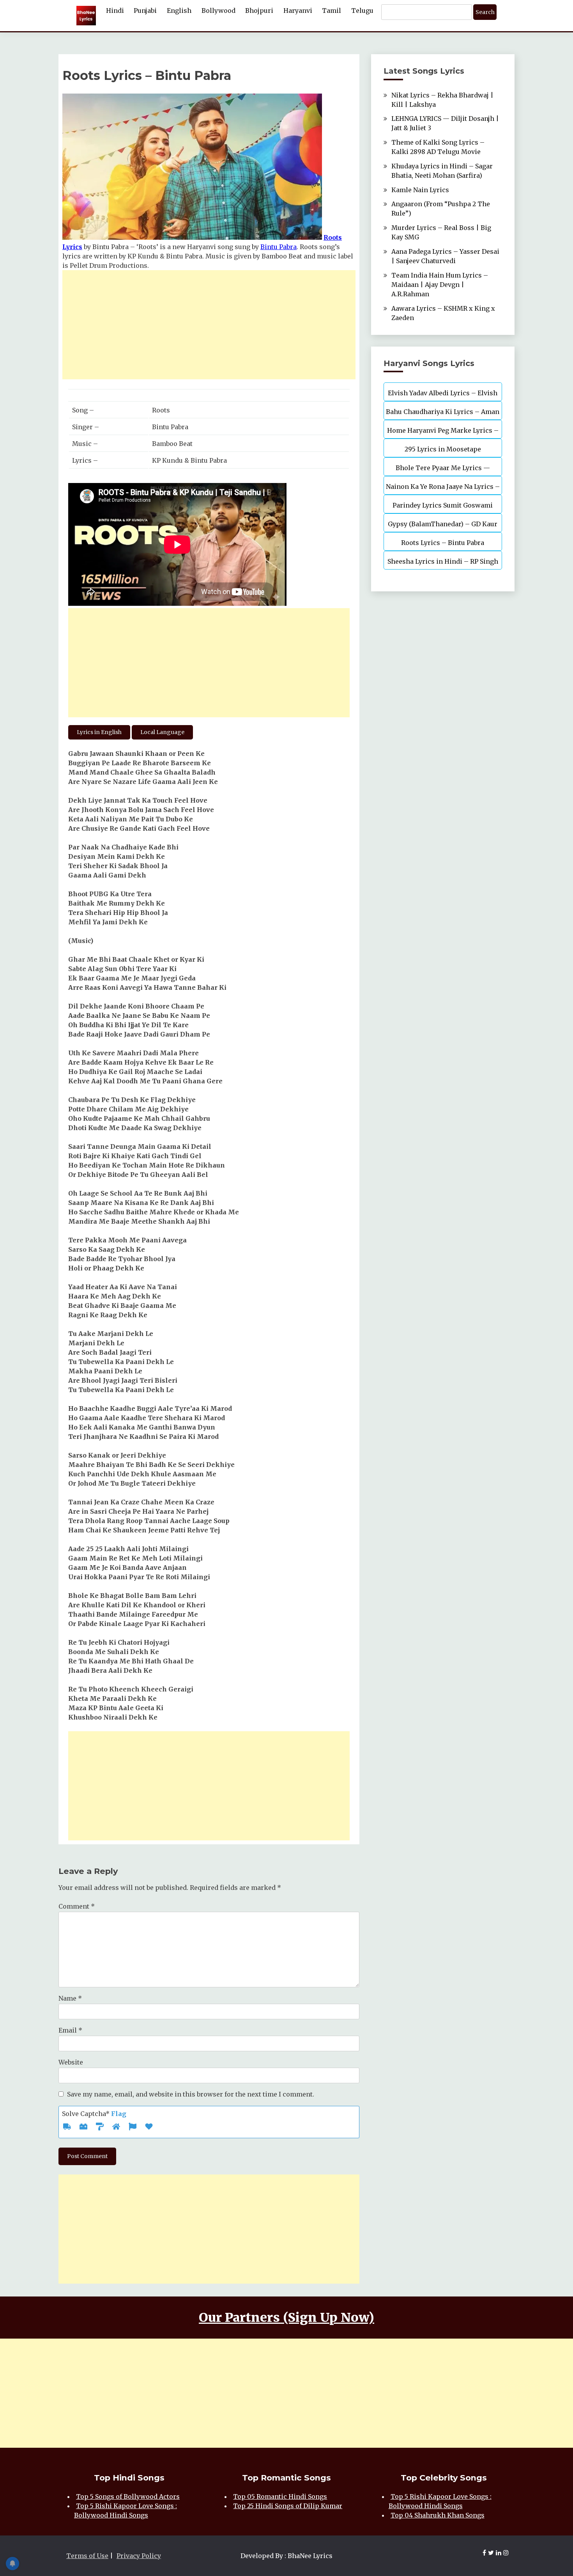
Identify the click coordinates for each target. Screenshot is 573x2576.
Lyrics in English (99, 732)
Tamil (332, 11)
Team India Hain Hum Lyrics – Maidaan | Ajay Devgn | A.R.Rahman (440, 285)
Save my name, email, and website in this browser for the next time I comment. (191, 2094)
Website (71, 2062)
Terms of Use (87, 2556)
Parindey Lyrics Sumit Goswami (443, 505)
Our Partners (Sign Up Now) (286, 2318)
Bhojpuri (259, 11)
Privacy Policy (139, 2556)
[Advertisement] (209, 325)
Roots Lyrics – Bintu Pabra (443, 543)
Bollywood (218, 11)
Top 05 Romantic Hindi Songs (280, 2496)
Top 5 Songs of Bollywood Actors (128, 2496)
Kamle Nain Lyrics (420, 190)
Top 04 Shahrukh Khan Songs (438, 2515)
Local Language (162, 732)
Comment (77, 1906)
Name (70, 1998)
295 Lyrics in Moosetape (443, 449)
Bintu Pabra (279, 247)
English (179, 11)
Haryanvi (298, 11)
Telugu (362, 11)
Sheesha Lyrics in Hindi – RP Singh (443, 561)
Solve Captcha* (94, 2114)
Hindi (115, 11)
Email (70, 2030)
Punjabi (145, 11)
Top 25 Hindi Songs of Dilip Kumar (288, 2506)
